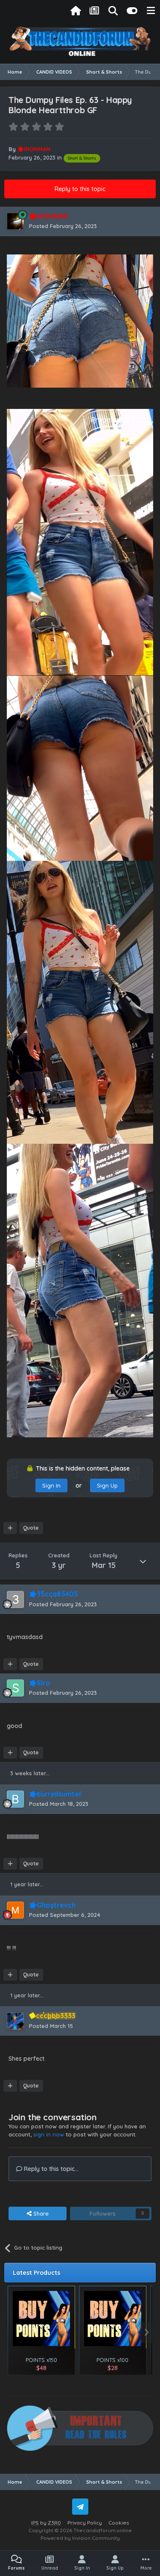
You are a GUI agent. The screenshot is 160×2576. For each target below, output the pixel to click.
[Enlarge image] (80, 320)
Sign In (51, 1485)
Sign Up (107, 1485)
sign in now (49, 2134)
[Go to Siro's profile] (15, 1688)
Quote (31, 1528)
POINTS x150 (41, 2360)
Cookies (119, 2523)
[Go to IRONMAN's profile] (15, 221)
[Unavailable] (80, 542)
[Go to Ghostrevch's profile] (15, 1910)
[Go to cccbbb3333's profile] (15, 2021)
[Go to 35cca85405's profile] (15, 1599)
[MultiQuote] (10, 1528)
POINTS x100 (112, 2360)
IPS (35, 2523)
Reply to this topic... (50, 2169)
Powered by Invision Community (80, 2538)
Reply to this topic (80, 189)
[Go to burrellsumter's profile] (15, 1799)
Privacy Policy (85, 2523)
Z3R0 (54, 2523)
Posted (63, 226)
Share (40, 2213)
